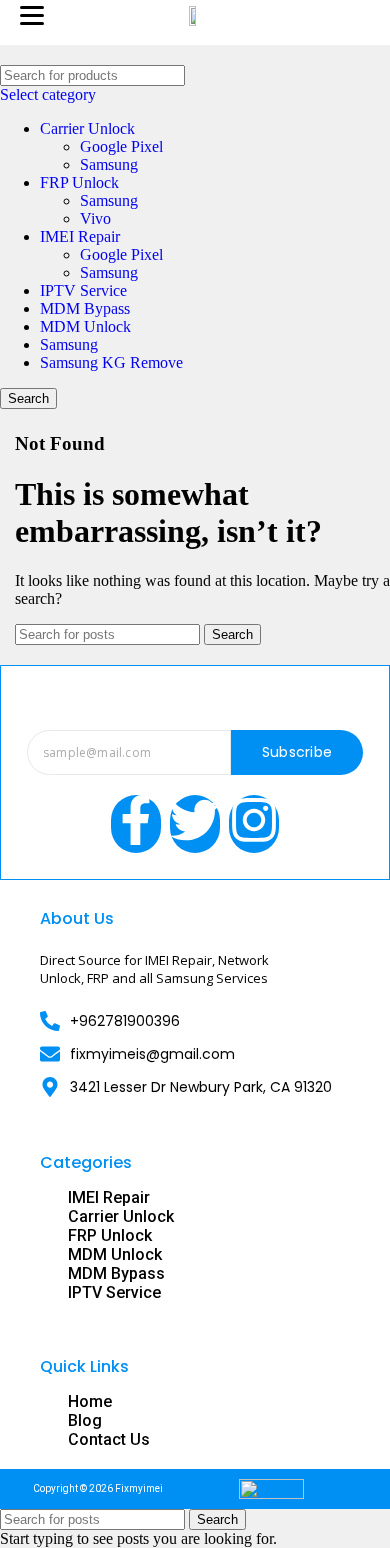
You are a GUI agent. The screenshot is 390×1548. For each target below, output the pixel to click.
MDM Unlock (85, 326)
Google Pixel (121, 146)
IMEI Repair (80, 236)
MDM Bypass (85, 308)
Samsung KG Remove (111, 362)
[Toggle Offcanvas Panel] (361, 18)
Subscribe (297, 752)
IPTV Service (83, 290)
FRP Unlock (79, 182)
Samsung (109, 164)
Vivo (95, 218)
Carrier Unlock (87, 128)
